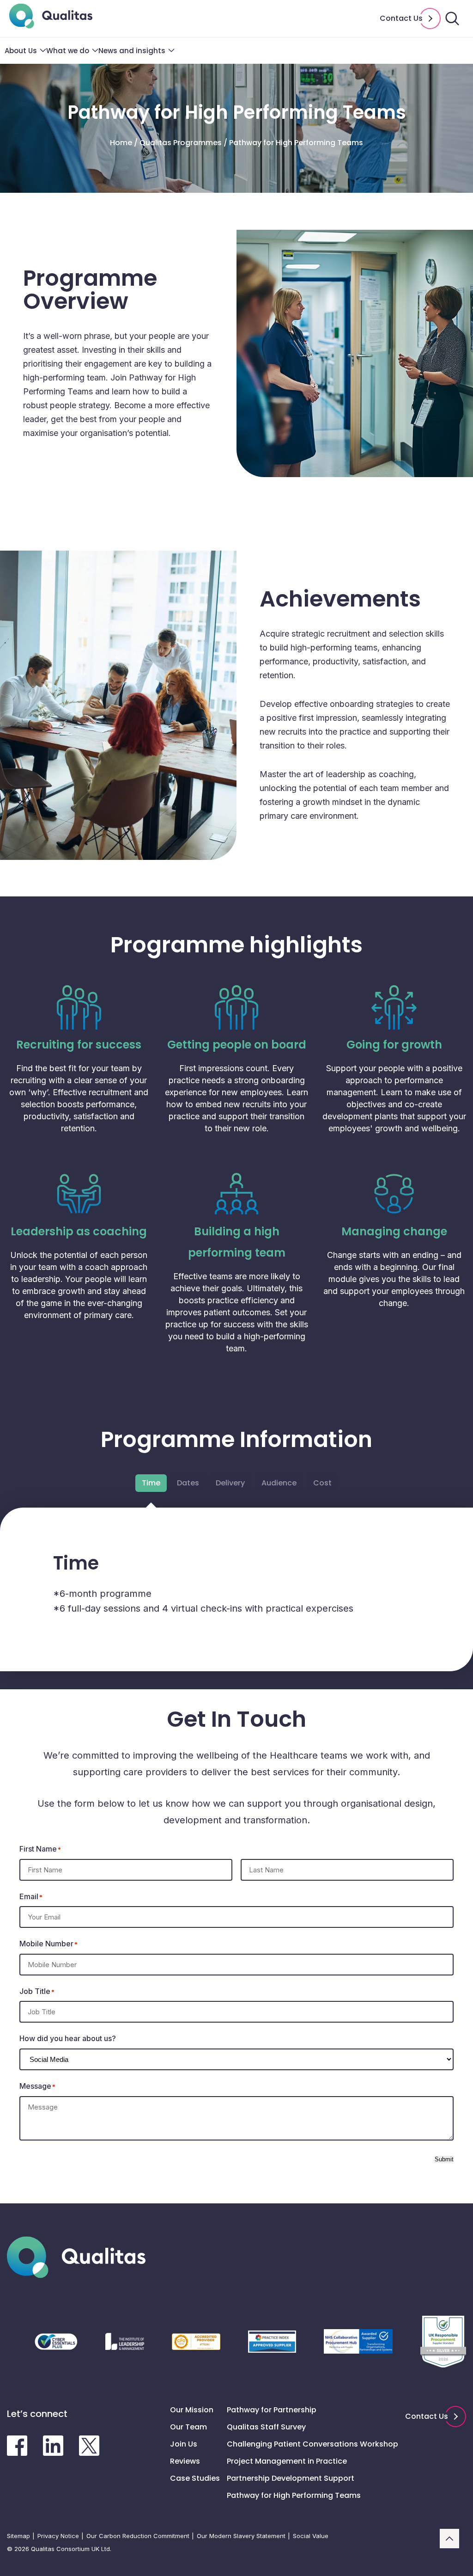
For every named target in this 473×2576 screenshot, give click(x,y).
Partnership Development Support (291, 2478)
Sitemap (18, 2536)
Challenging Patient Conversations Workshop (312, 2444)
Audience (279, 1483)
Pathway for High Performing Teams (294, 2495)
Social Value (311, 2536)
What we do (68, 51)
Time (151, 1483)
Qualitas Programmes (181, 143)
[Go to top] (449, 2539)
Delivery (230, 1483)
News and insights (132, 51)
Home (121, 143)
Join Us (184, 2444)
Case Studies (195, 2478)
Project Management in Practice (287, 2461)
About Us (21, 51)
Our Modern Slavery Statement (241, 2536)
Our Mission (192, 2410)
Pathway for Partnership (272, 2410)
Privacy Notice (58, 2536)
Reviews (185, 2461)
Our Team (188, 2427)
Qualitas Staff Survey (266, 2427)
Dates (188, 1483)
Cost (322, 1483)
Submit (444, 2159)
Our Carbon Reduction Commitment (138, 2536)
